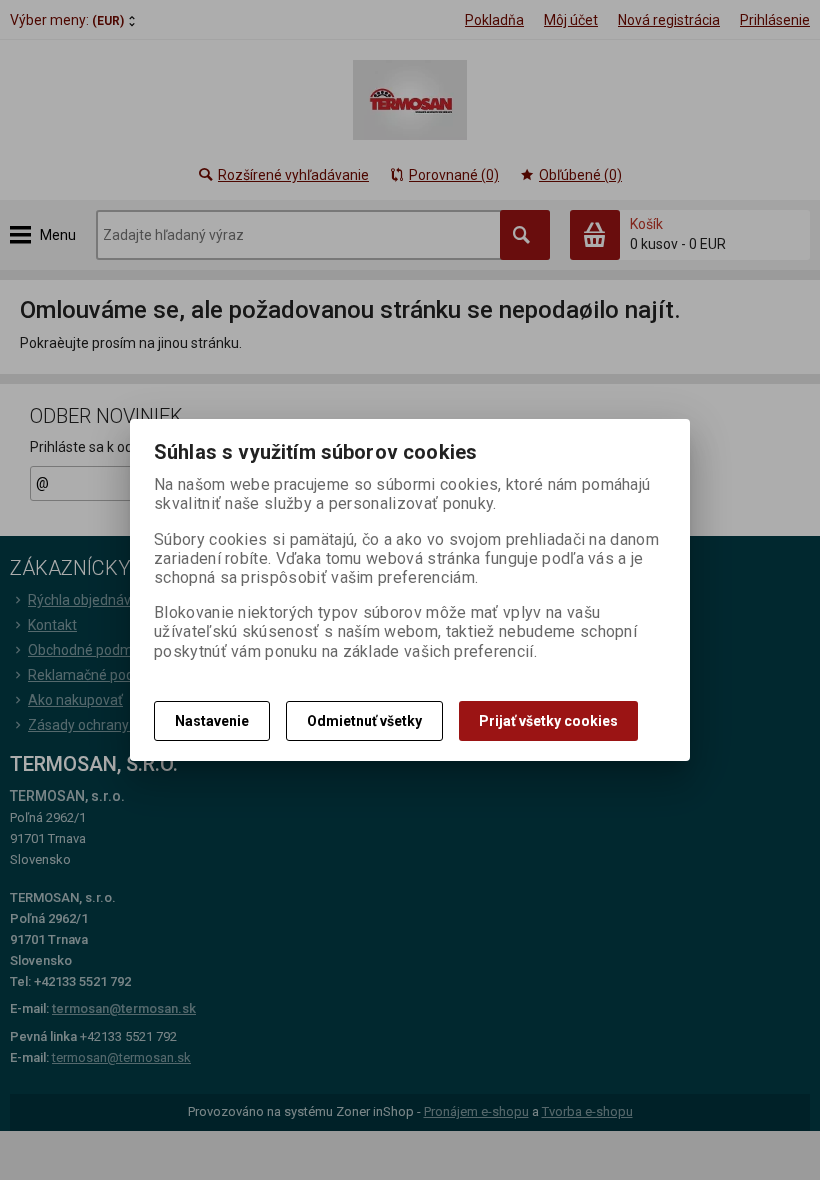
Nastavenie (212, 721)
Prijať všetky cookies (548, 721)
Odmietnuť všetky (364, 721)
